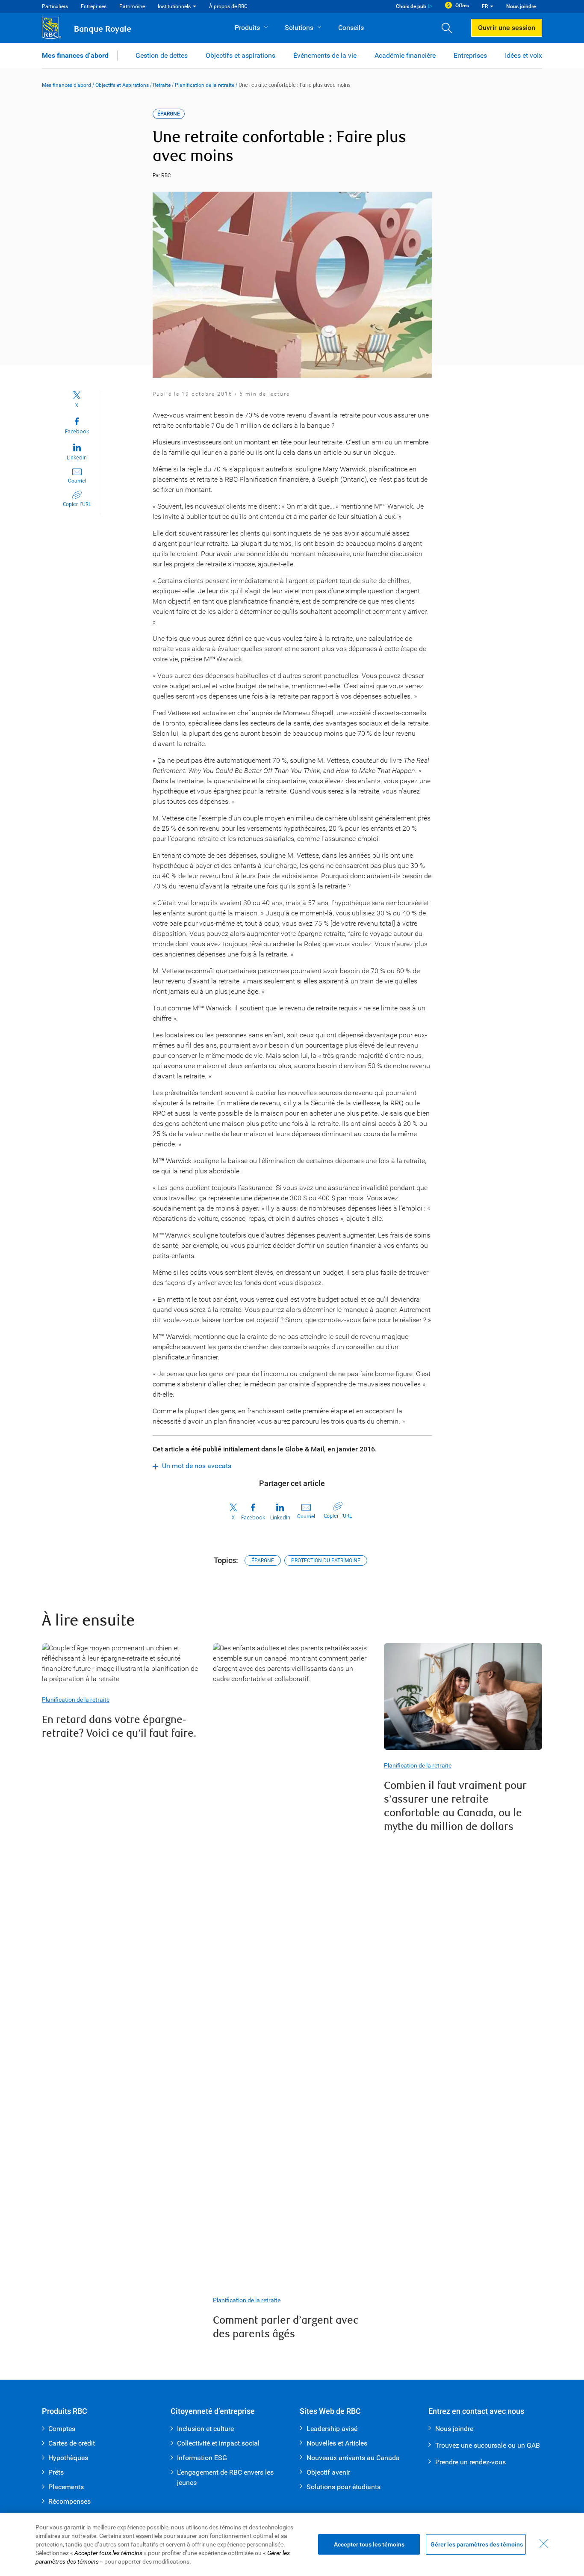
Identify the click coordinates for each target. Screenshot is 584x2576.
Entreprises (94, 6)
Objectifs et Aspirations (122, 85)
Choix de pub (411, 6)
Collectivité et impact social (218, 2443)
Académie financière (405, 55)
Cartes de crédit (72, 2443)
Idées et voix (524, 55)
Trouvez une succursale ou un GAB (488, 2445)
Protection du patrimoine (326, 1560)
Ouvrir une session (507, 28)
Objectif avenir (328, 2472)
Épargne (263, 1560)
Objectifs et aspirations (240, 55)
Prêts (56, 2472)
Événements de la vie (325, 55)
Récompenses (69, 2501)
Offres (462, 6)
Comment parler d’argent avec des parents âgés (286, 2327)
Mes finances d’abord (75, 55)
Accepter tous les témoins (369, 2544)
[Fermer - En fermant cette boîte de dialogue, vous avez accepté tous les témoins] (544, 2543)
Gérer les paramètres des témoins (477, 2544)
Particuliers (55, 6)
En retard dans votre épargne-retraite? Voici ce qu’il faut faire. (119, 1727)
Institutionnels (174, 6)
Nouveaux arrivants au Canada (353, 2458)
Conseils (351, 28)
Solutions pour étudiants (344, 2487)
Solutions (299, 28)
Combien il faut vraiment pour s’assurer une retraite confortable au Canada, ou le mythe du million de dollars (455, 1806)
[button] (450, 28)
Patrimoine (132, 6)
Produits (247, 28)
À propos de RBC (228, 6)
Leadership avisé (332, 2429)
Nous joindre (521, 6)
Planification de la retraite (205, 85)
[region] (292, 2544)
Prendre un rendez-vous (470, 2462)
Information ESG (202, 2458)
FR (485, 6)
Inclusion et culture (205, 2429)
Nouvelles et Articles (337, 2443)
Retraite (162, 85)
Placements (66, 2487)
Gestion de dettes (162, 55)
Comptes (62, 2429)
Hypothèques (68, 2458)
